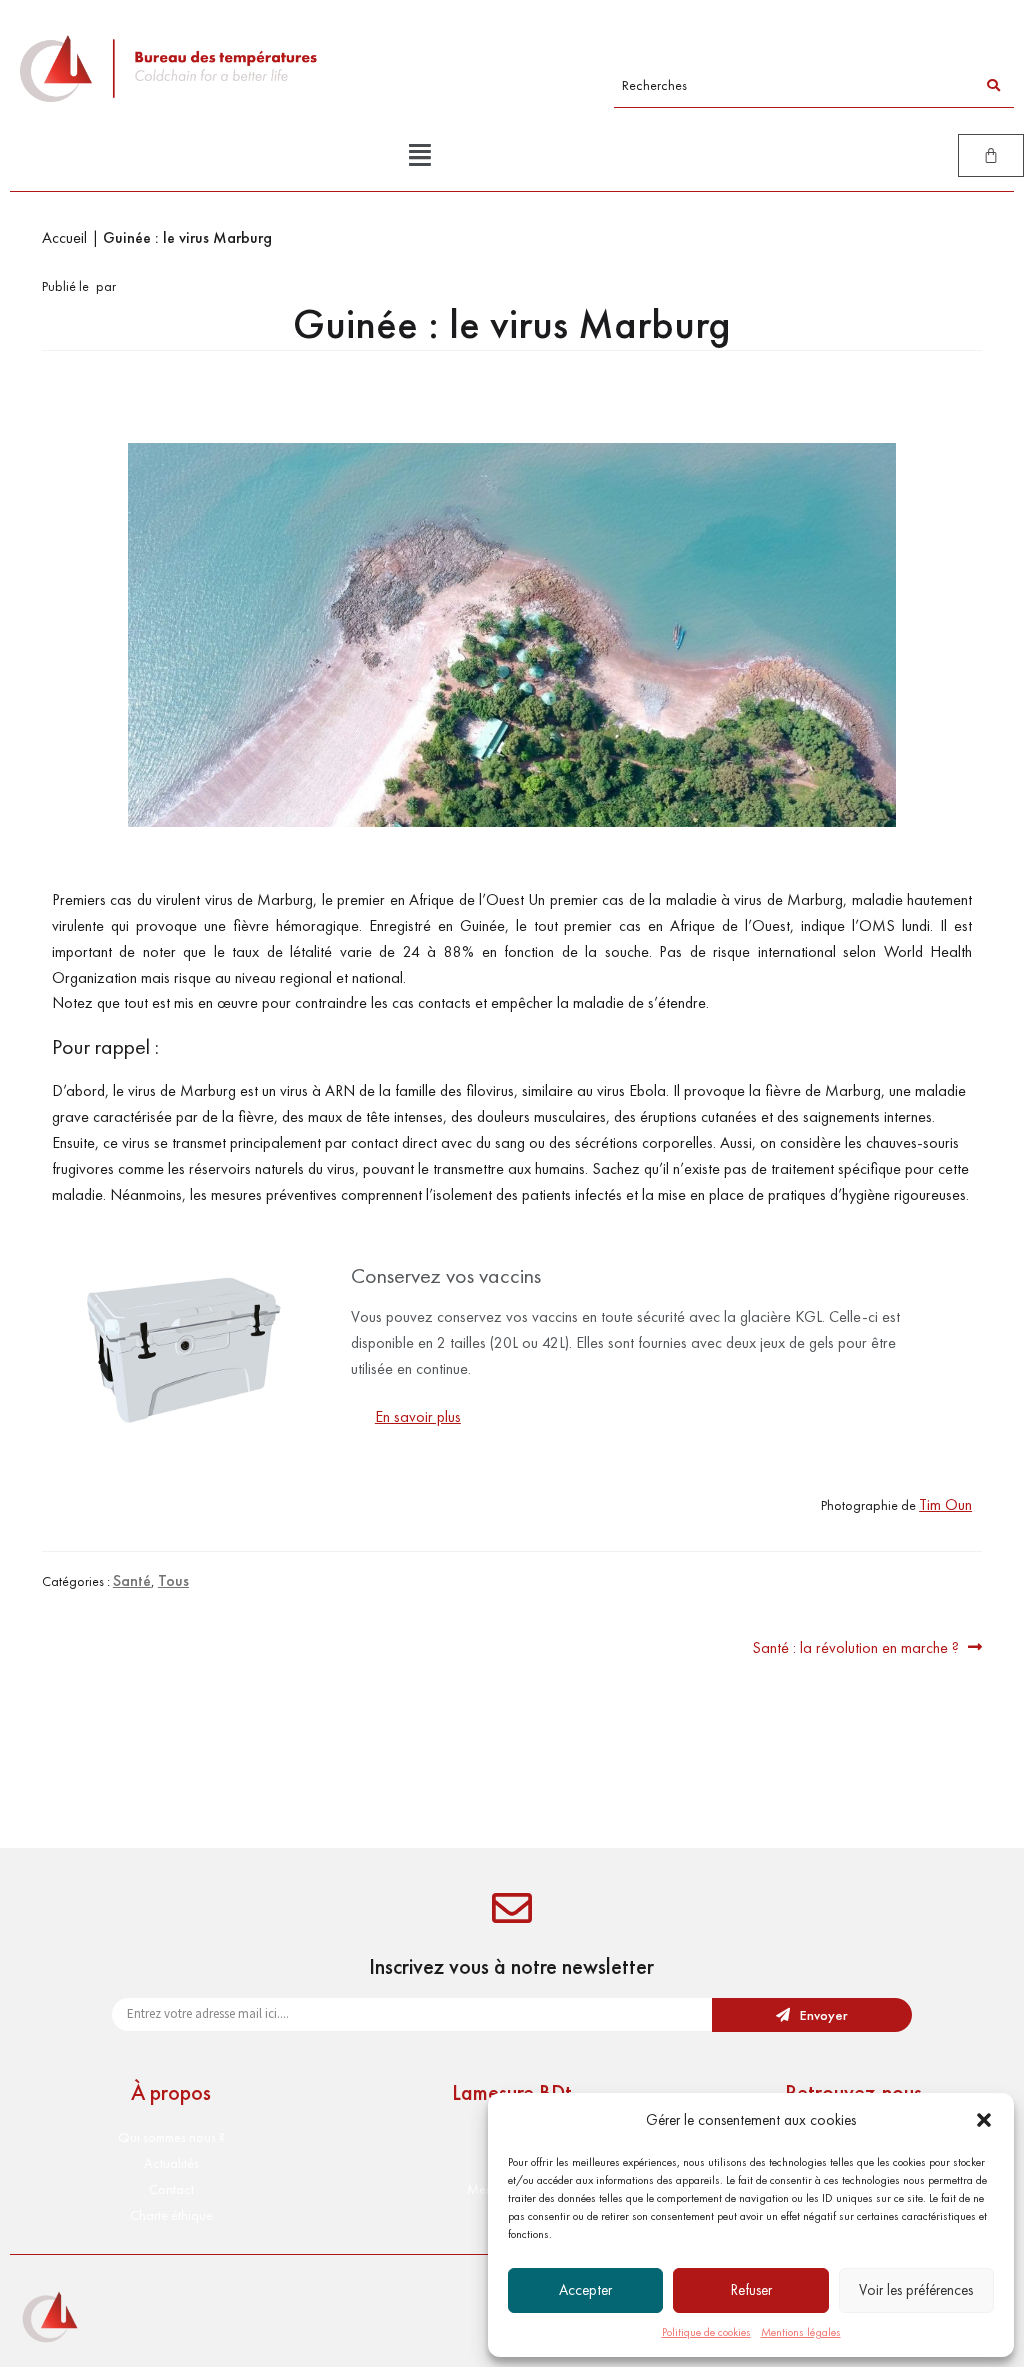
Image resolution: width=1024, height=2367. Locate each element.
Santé (132, 1580)
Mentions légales (801, 2332)
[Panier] (991, 155)
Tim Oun (945, 1504)
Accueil (64, 237)
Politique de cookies (706, 2332)
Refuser (751, 2290)
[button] (984, 2120)
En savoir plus (418, 1416)
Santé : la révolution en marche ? (855, 1646)
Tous (173, 1580)
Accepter (585, 2290)
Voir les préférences (916, 2290)
